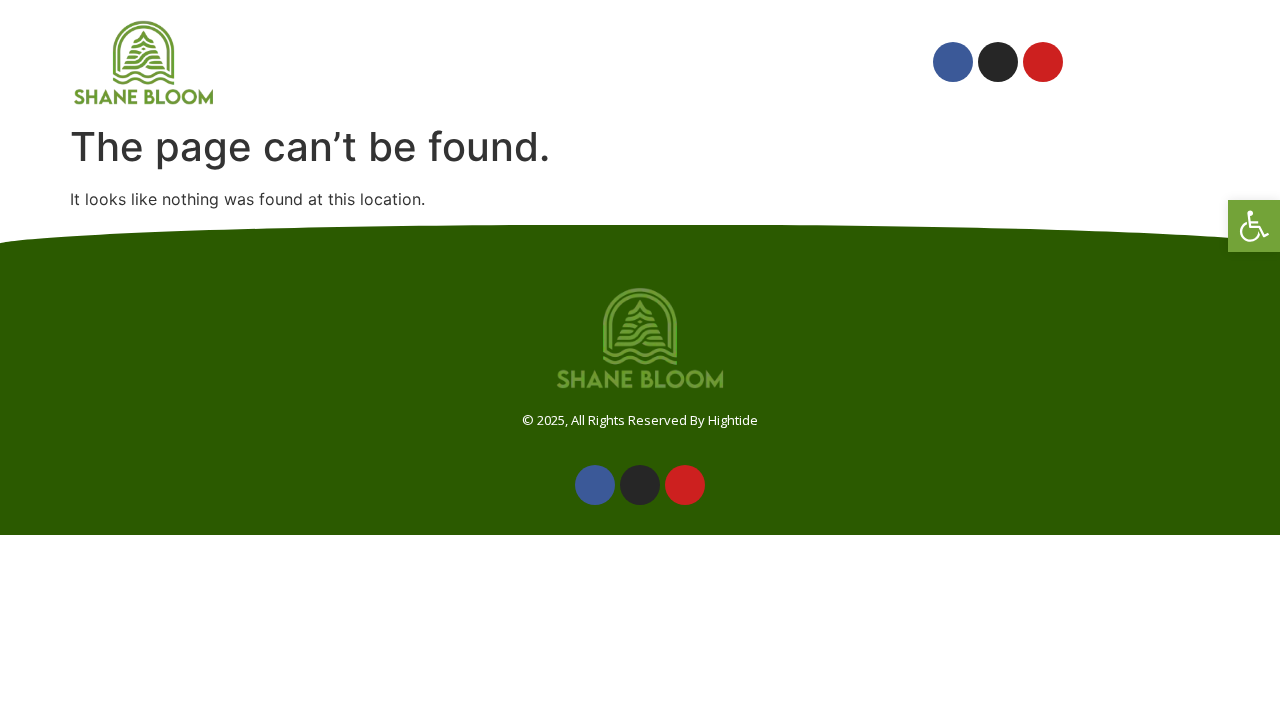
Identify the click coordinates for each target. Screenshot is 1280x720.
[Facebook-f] (953, 62)
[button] (1254, 226)
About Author (451, 62)
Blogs (717, 62)
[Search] (1164, 62)
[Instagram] (998, 62)
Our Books (605, 62)
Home (323, 62)
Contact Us (834, 62)
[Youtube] (1043, 62)
